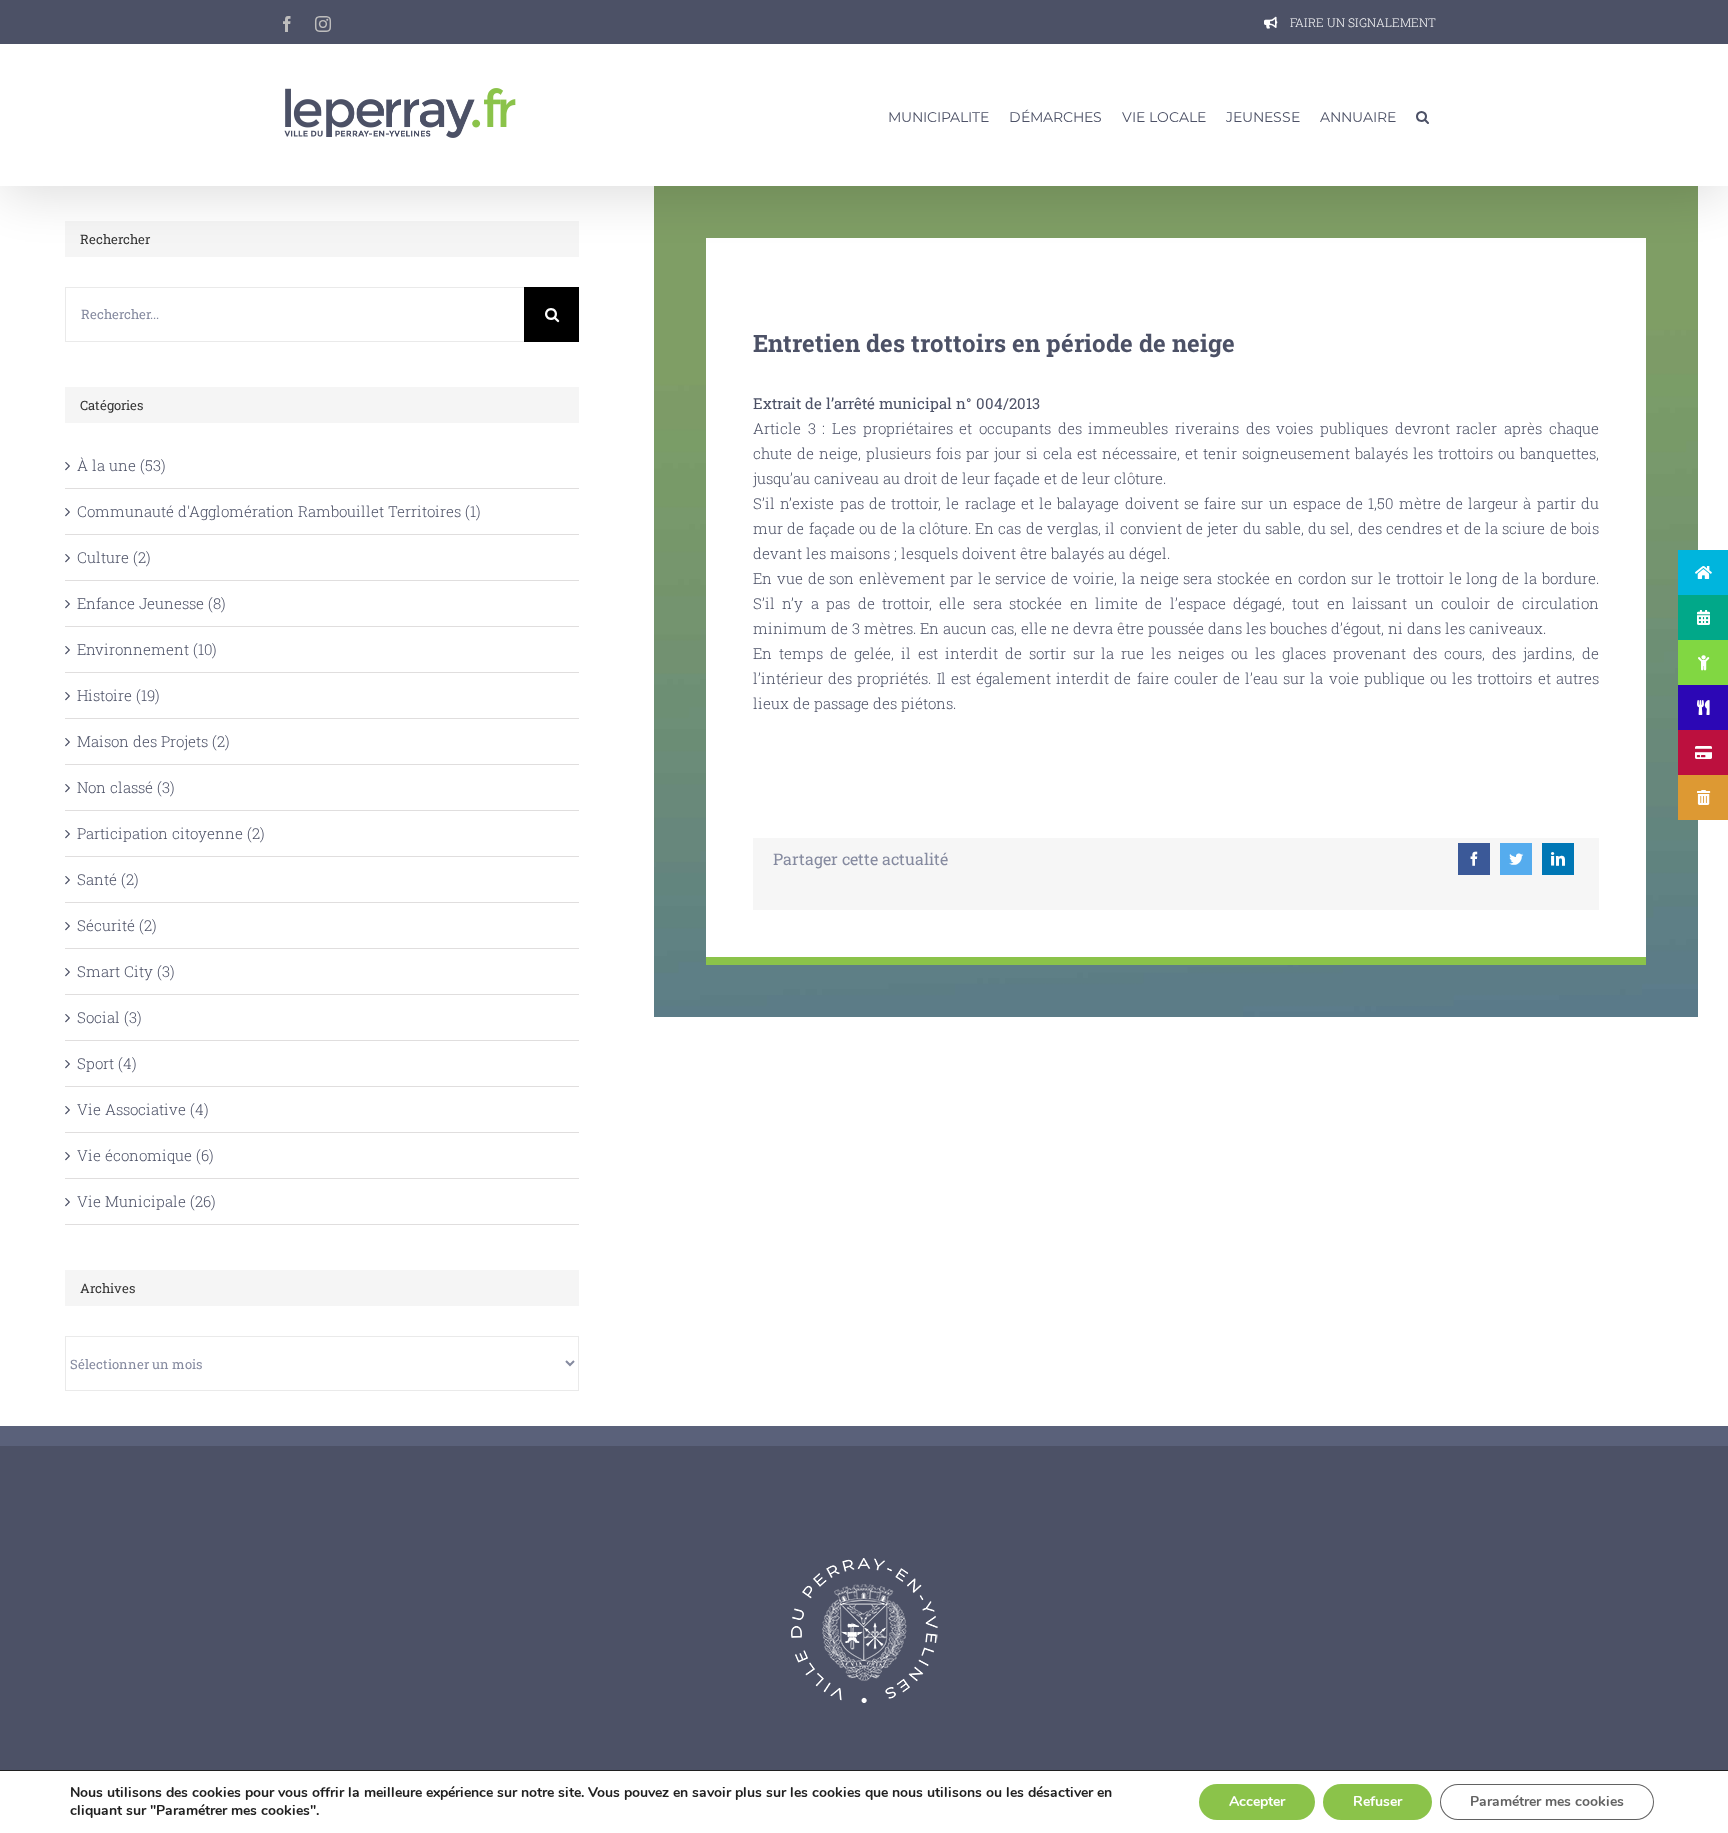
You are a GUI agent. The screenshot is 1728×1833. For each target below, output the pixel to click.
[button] (1422, 115)
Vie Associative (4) (143, 1109)
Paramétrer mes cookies (1547, 1801)
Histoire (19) (118, 695)
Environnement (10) (147, 649)
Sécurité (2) (117, 925)
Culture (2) (114, 557)
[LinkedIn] (1558, 859)
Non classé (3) (126, 787)
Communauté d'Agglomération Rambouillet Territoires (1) (279, 511)
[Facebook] (1474, 859)
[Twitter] (1516, 859)
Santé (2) (108, 879)
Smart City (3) (126, 971)
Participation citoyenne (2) (171, 833)
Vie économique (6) (145, 1155)
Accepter (1257, 1801)
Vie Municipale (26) (146, 1201)
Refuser (1377, 1801)
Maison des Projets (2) (153, 741)
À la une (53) (121, 465)
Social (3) (109, 1017)
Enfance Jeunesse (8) (151, 603)
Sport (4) (107, 1063)
